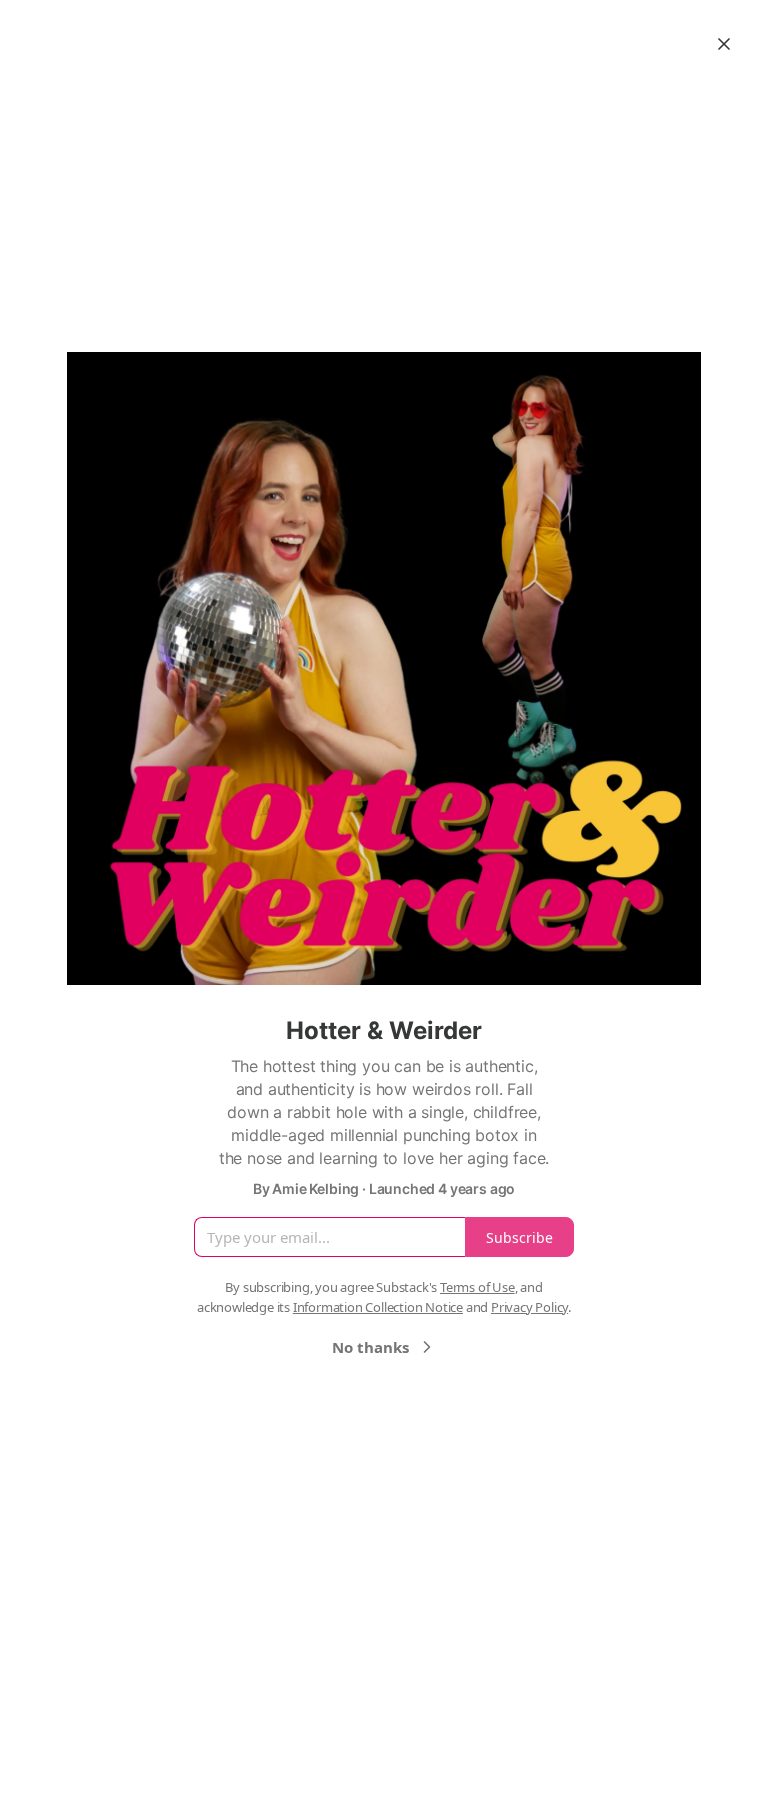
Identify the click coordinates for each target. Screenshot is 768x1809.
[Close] (724, 44)
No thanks (370, 1347)
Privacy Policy (529, 1307)
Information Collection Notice (378, 1307)
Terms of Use (477, 1287)
